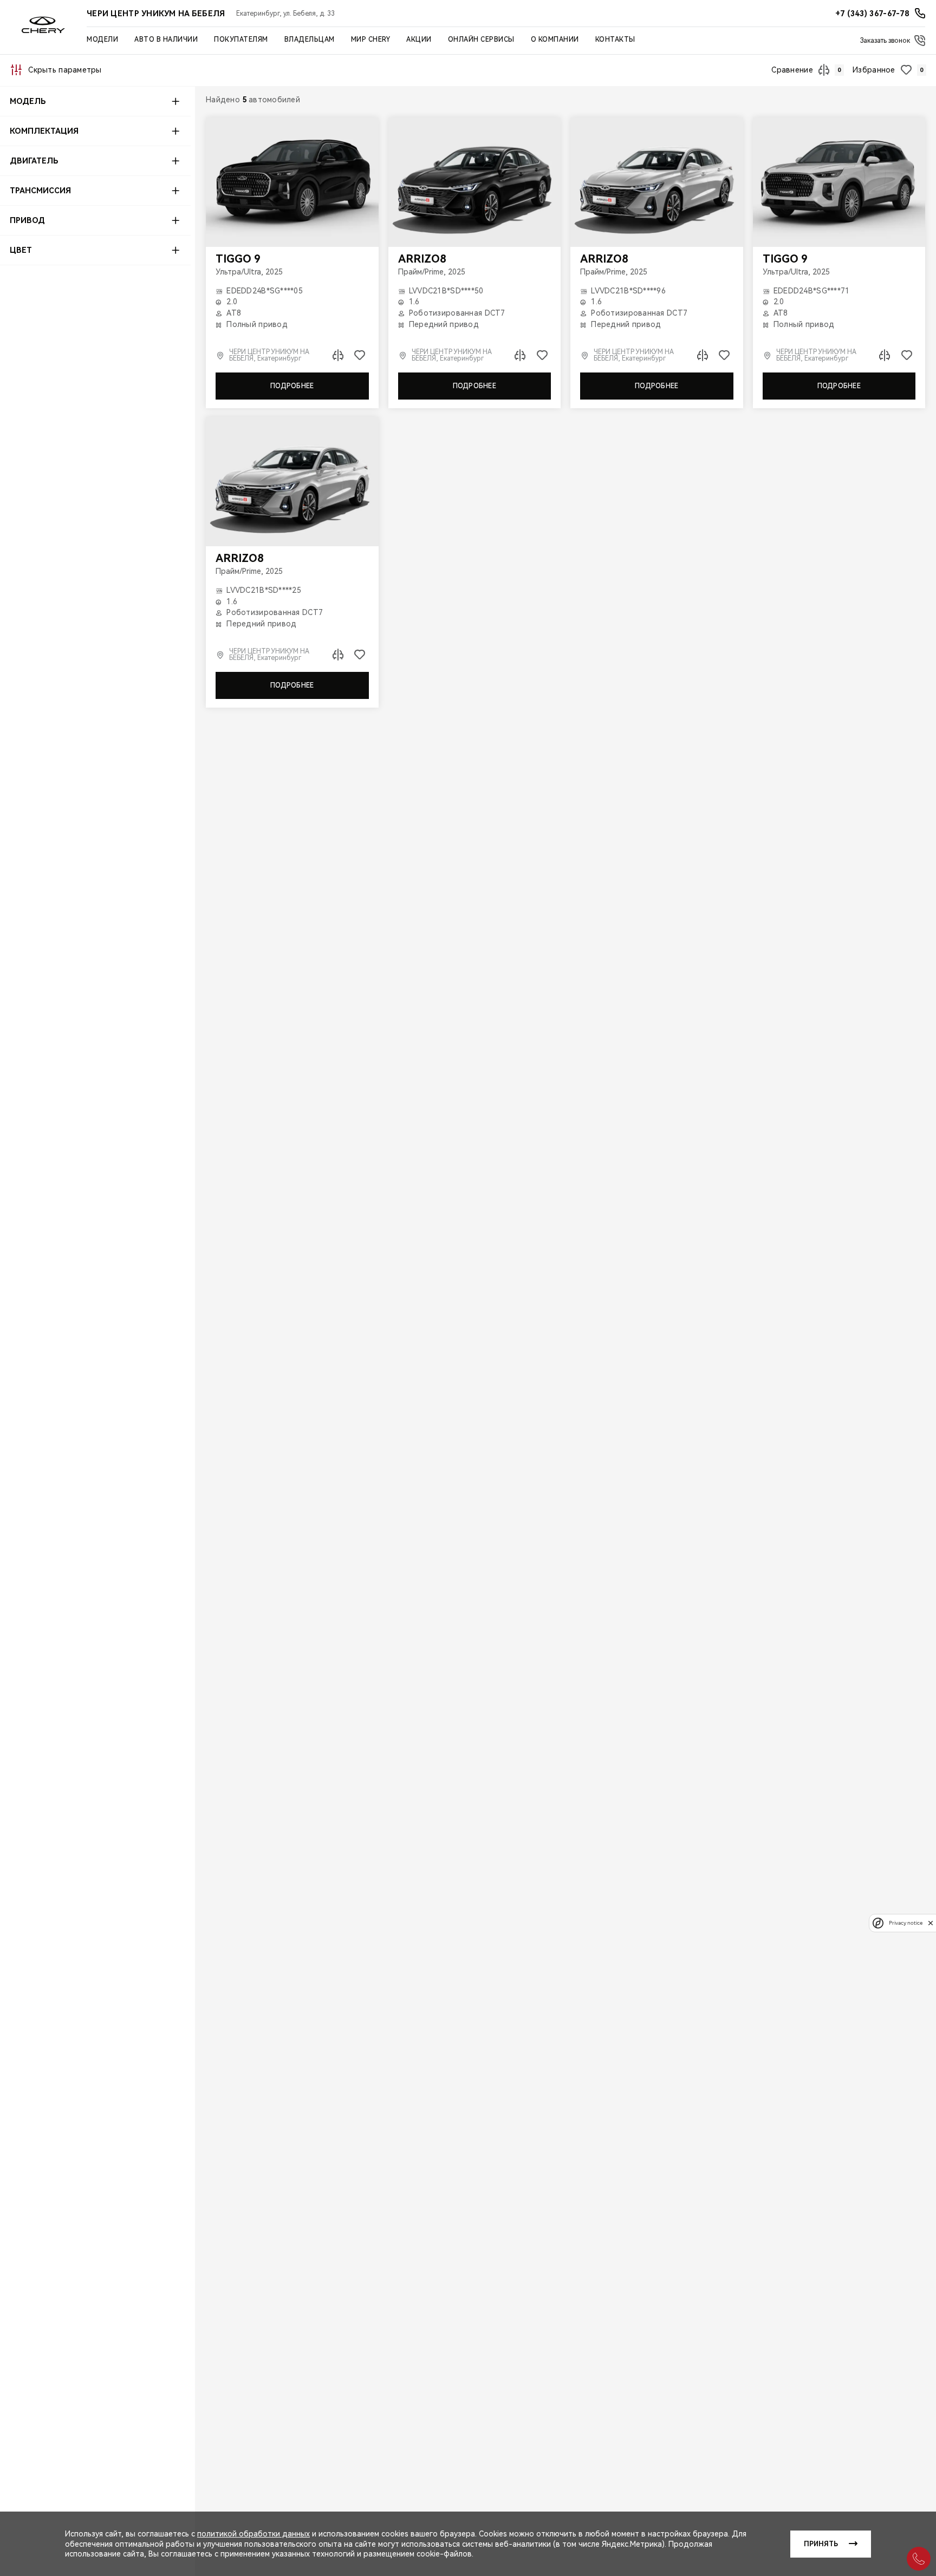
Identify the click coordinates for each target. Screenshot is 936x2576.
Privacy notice (906, 1923)
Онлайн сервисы (481, 40)
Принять (821, 2544)
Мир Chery (371, 40)
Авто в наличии (166, 40)
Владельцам (310, 40)
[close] (931, 1923)
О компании (555, 40)
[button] (95, 101)
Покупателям (241, 40)
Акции (419, 40)
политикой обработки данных (253, 2534)
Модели (102, 40)
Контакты (615, 40)
